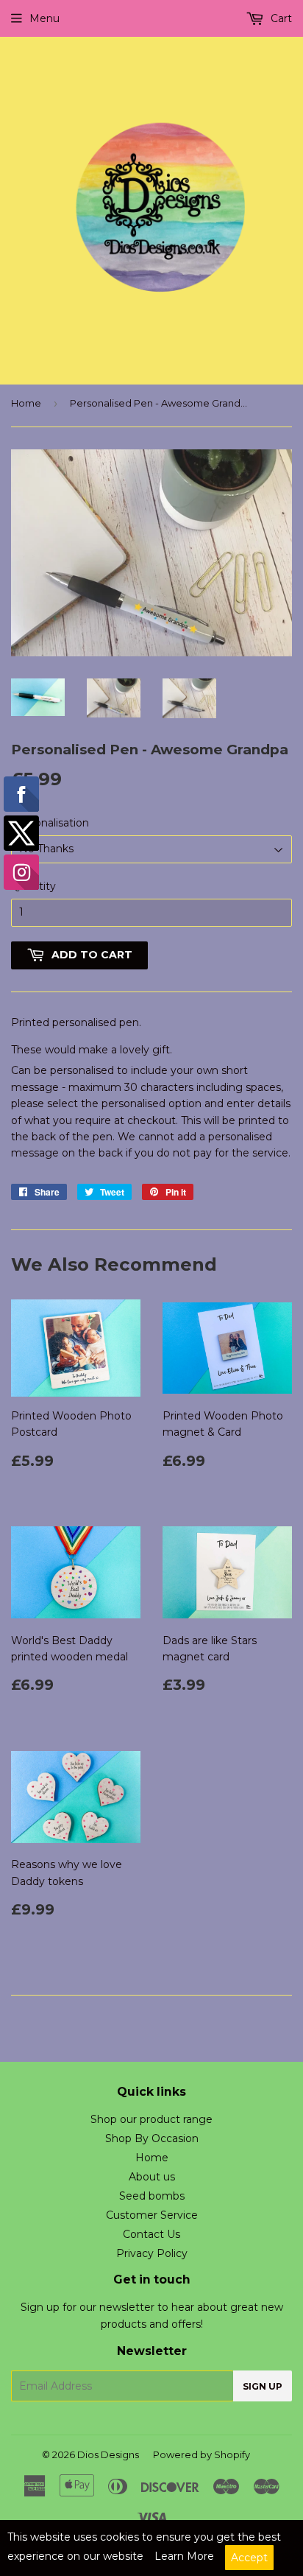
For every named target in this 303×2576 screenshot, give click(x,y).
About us (152, 2177)
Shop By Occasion (152, 2138)
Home (26, 403)
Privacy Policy (152, 2253)
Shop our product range (151, 2119)
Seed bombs (152, 2196)
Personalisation (50, 823)
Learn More (184, 2556)
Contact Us (151, 2234)
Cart (280, 18)
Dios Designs (108, 2454)
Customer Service (152, 2215)
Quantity (33, 886)
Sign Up (263, 2386)
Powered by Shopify (202, 2454)
